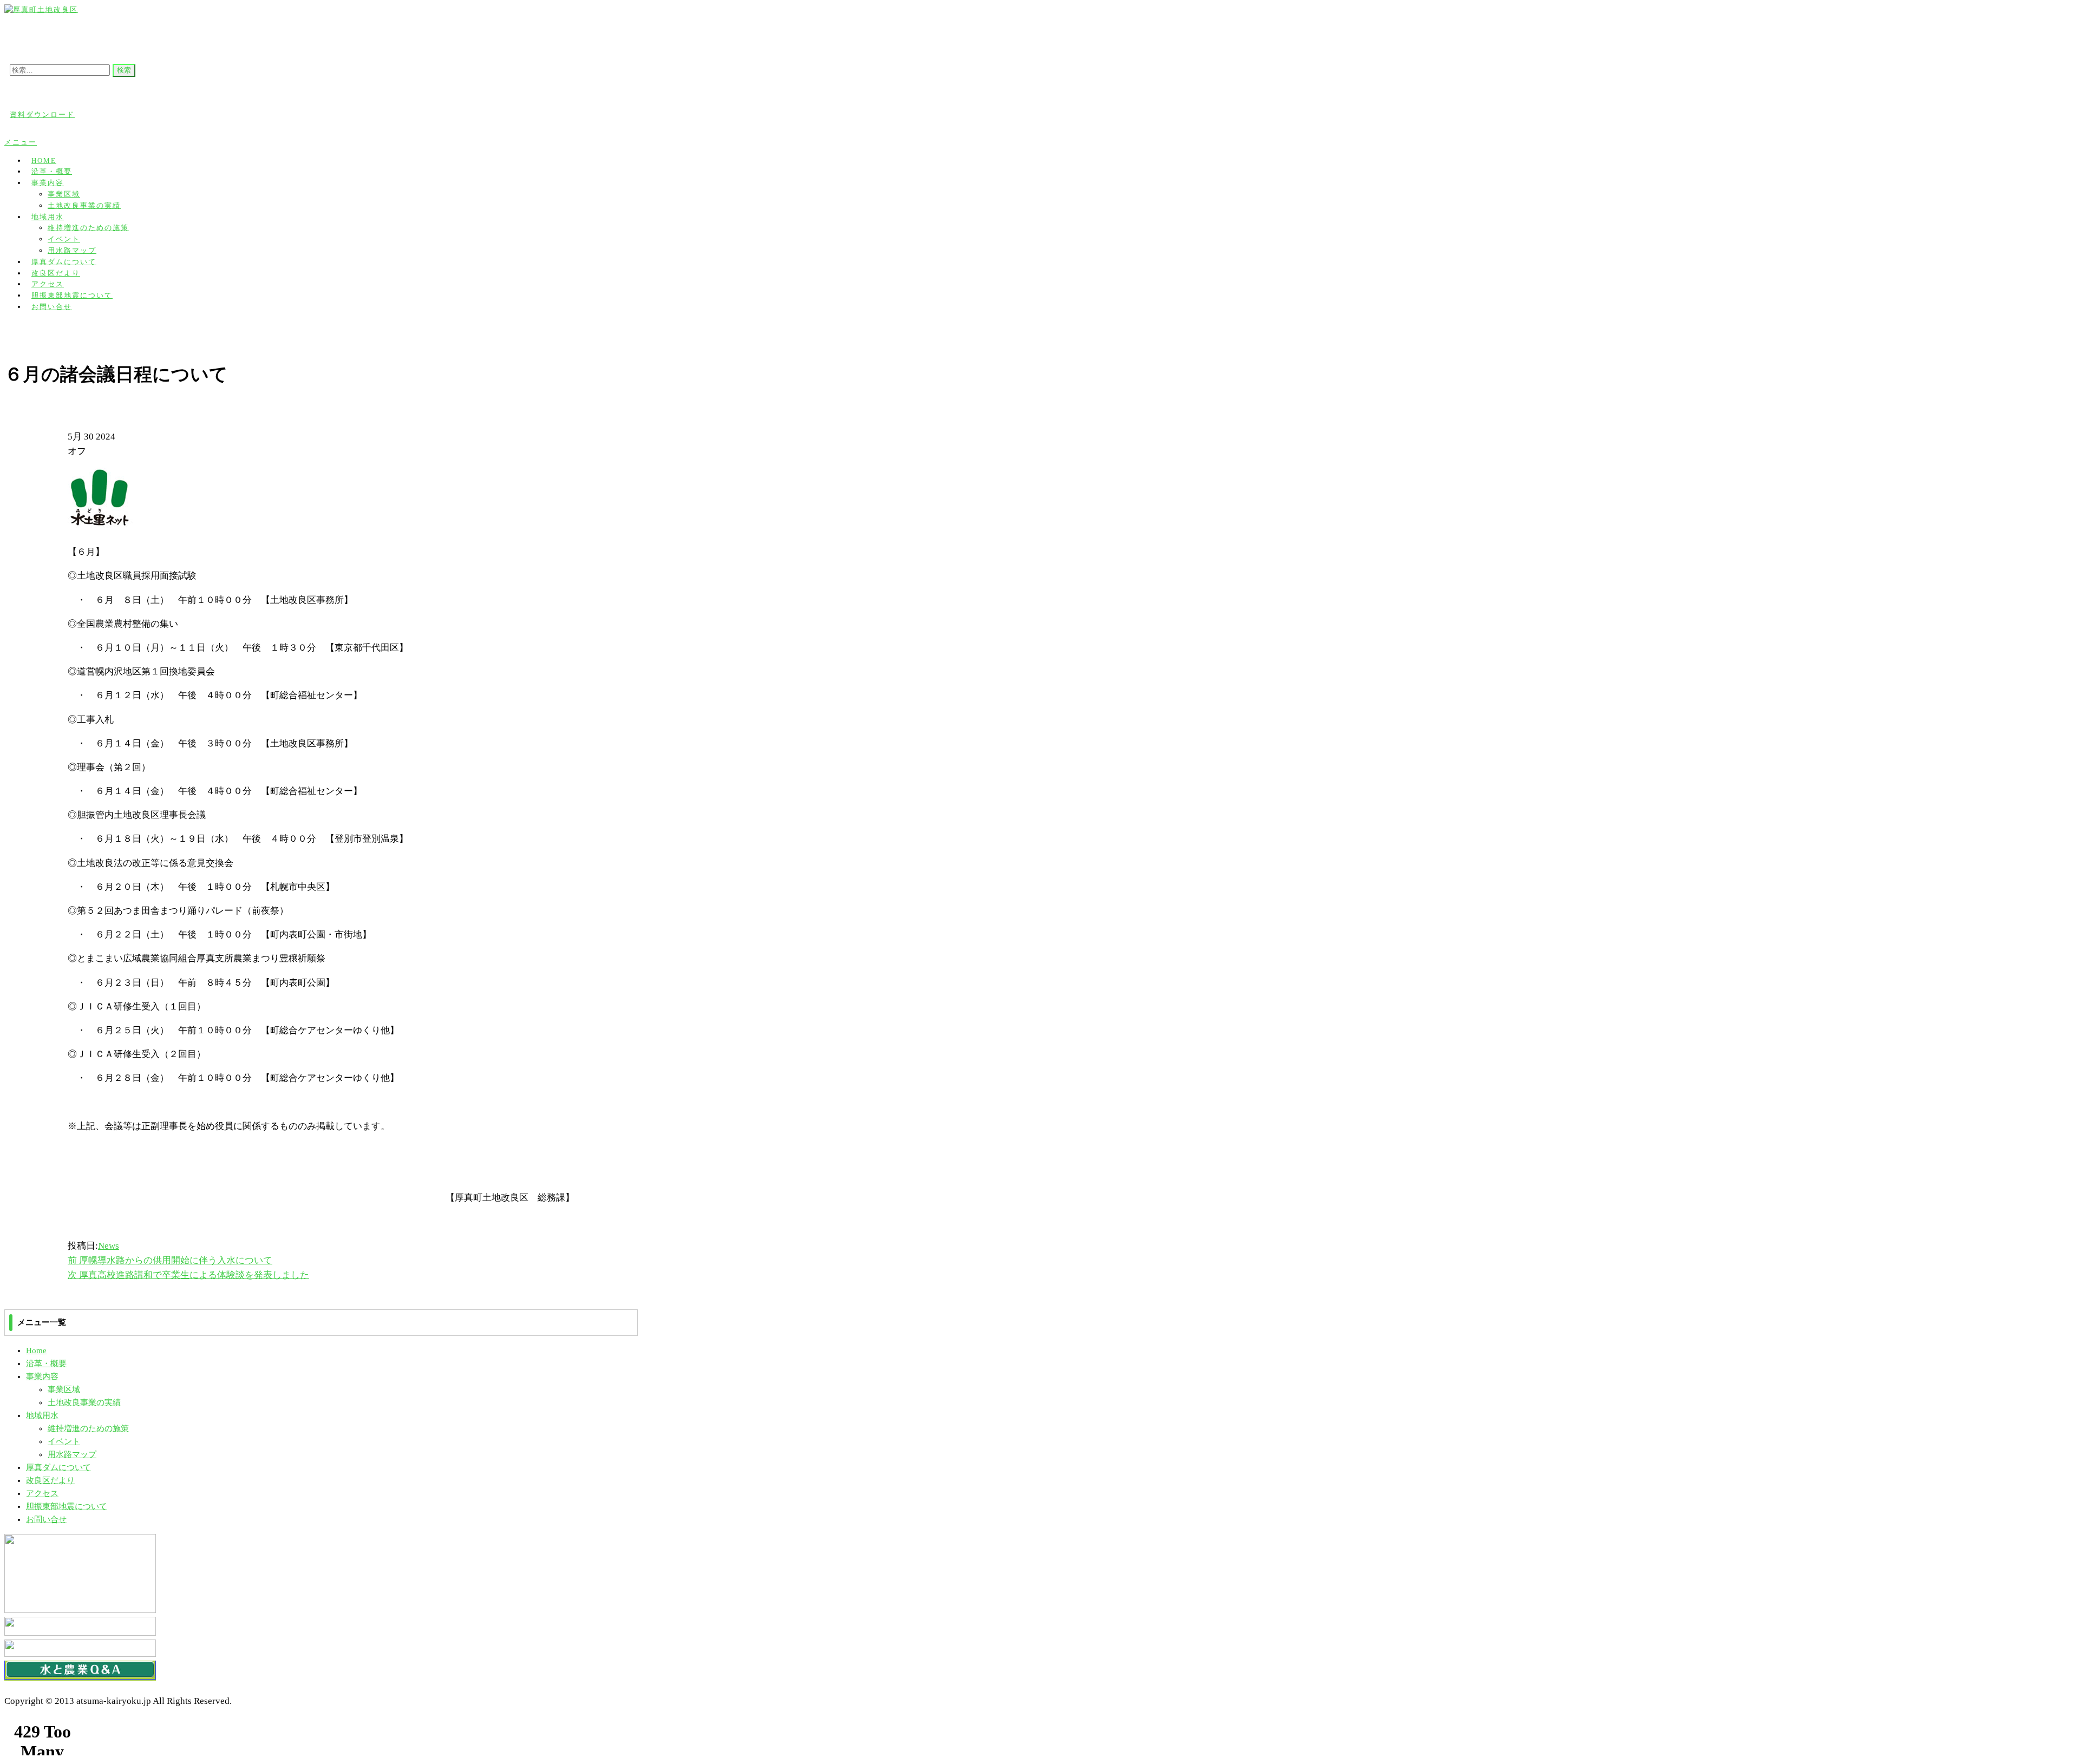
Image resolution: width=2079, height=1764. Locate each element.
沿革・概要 (46, 1363)
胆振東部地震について (67, 1506)
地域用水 (48, 217)
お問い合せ (52, 307)
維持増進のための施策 (88, 228)
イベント (64, 239)
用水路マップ (72, 1454)
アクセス (42, 1493)
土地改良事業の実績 (84, 205)
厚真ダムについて (58, 1467)
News (109, 1246)
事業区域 (64, 194)
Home (36, 1350)
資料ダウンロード (42, 114)
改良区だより (50, 1480)
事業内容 (48, 183)
